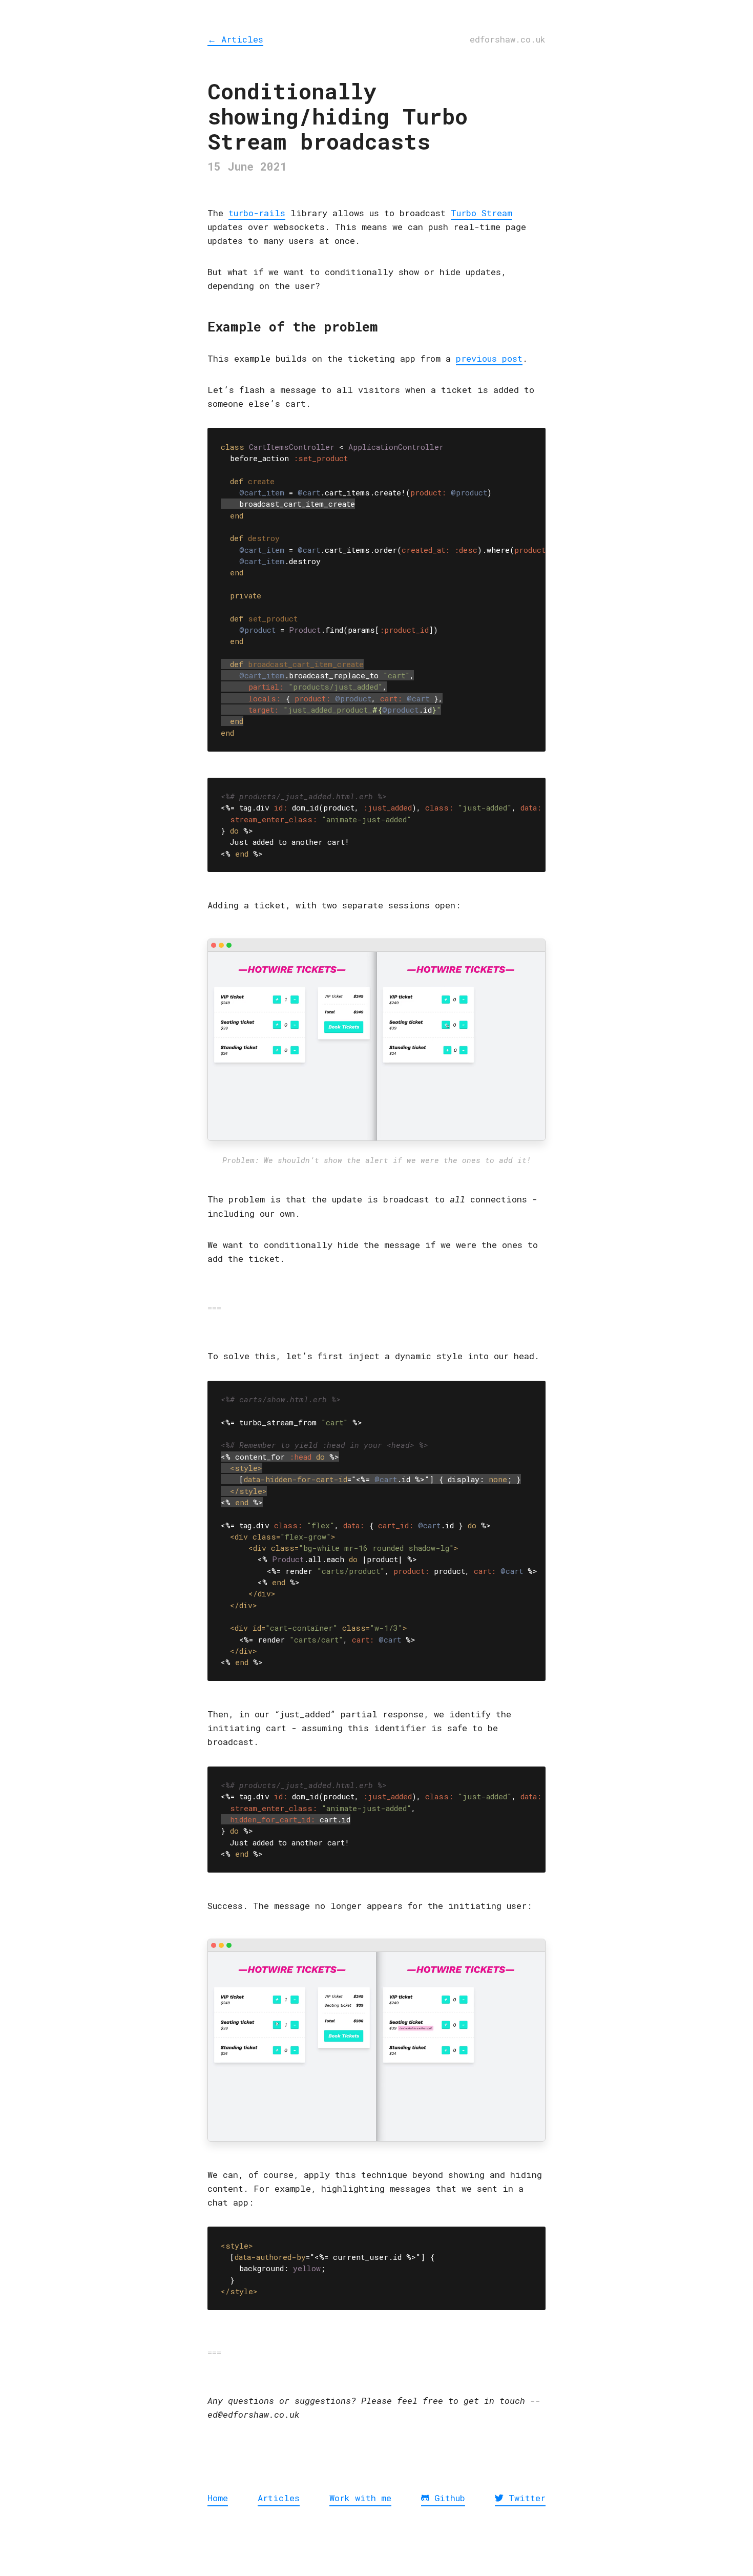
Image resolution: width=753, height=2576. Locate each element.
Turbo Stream (482, 213)
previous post (489, 358)
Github (447, 2498)
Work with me (360, 2498)
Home (218, 2498)
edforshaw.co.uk (508, 39)
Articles (235, 39)
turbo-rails (257, 213)
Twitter (525, 2498)
